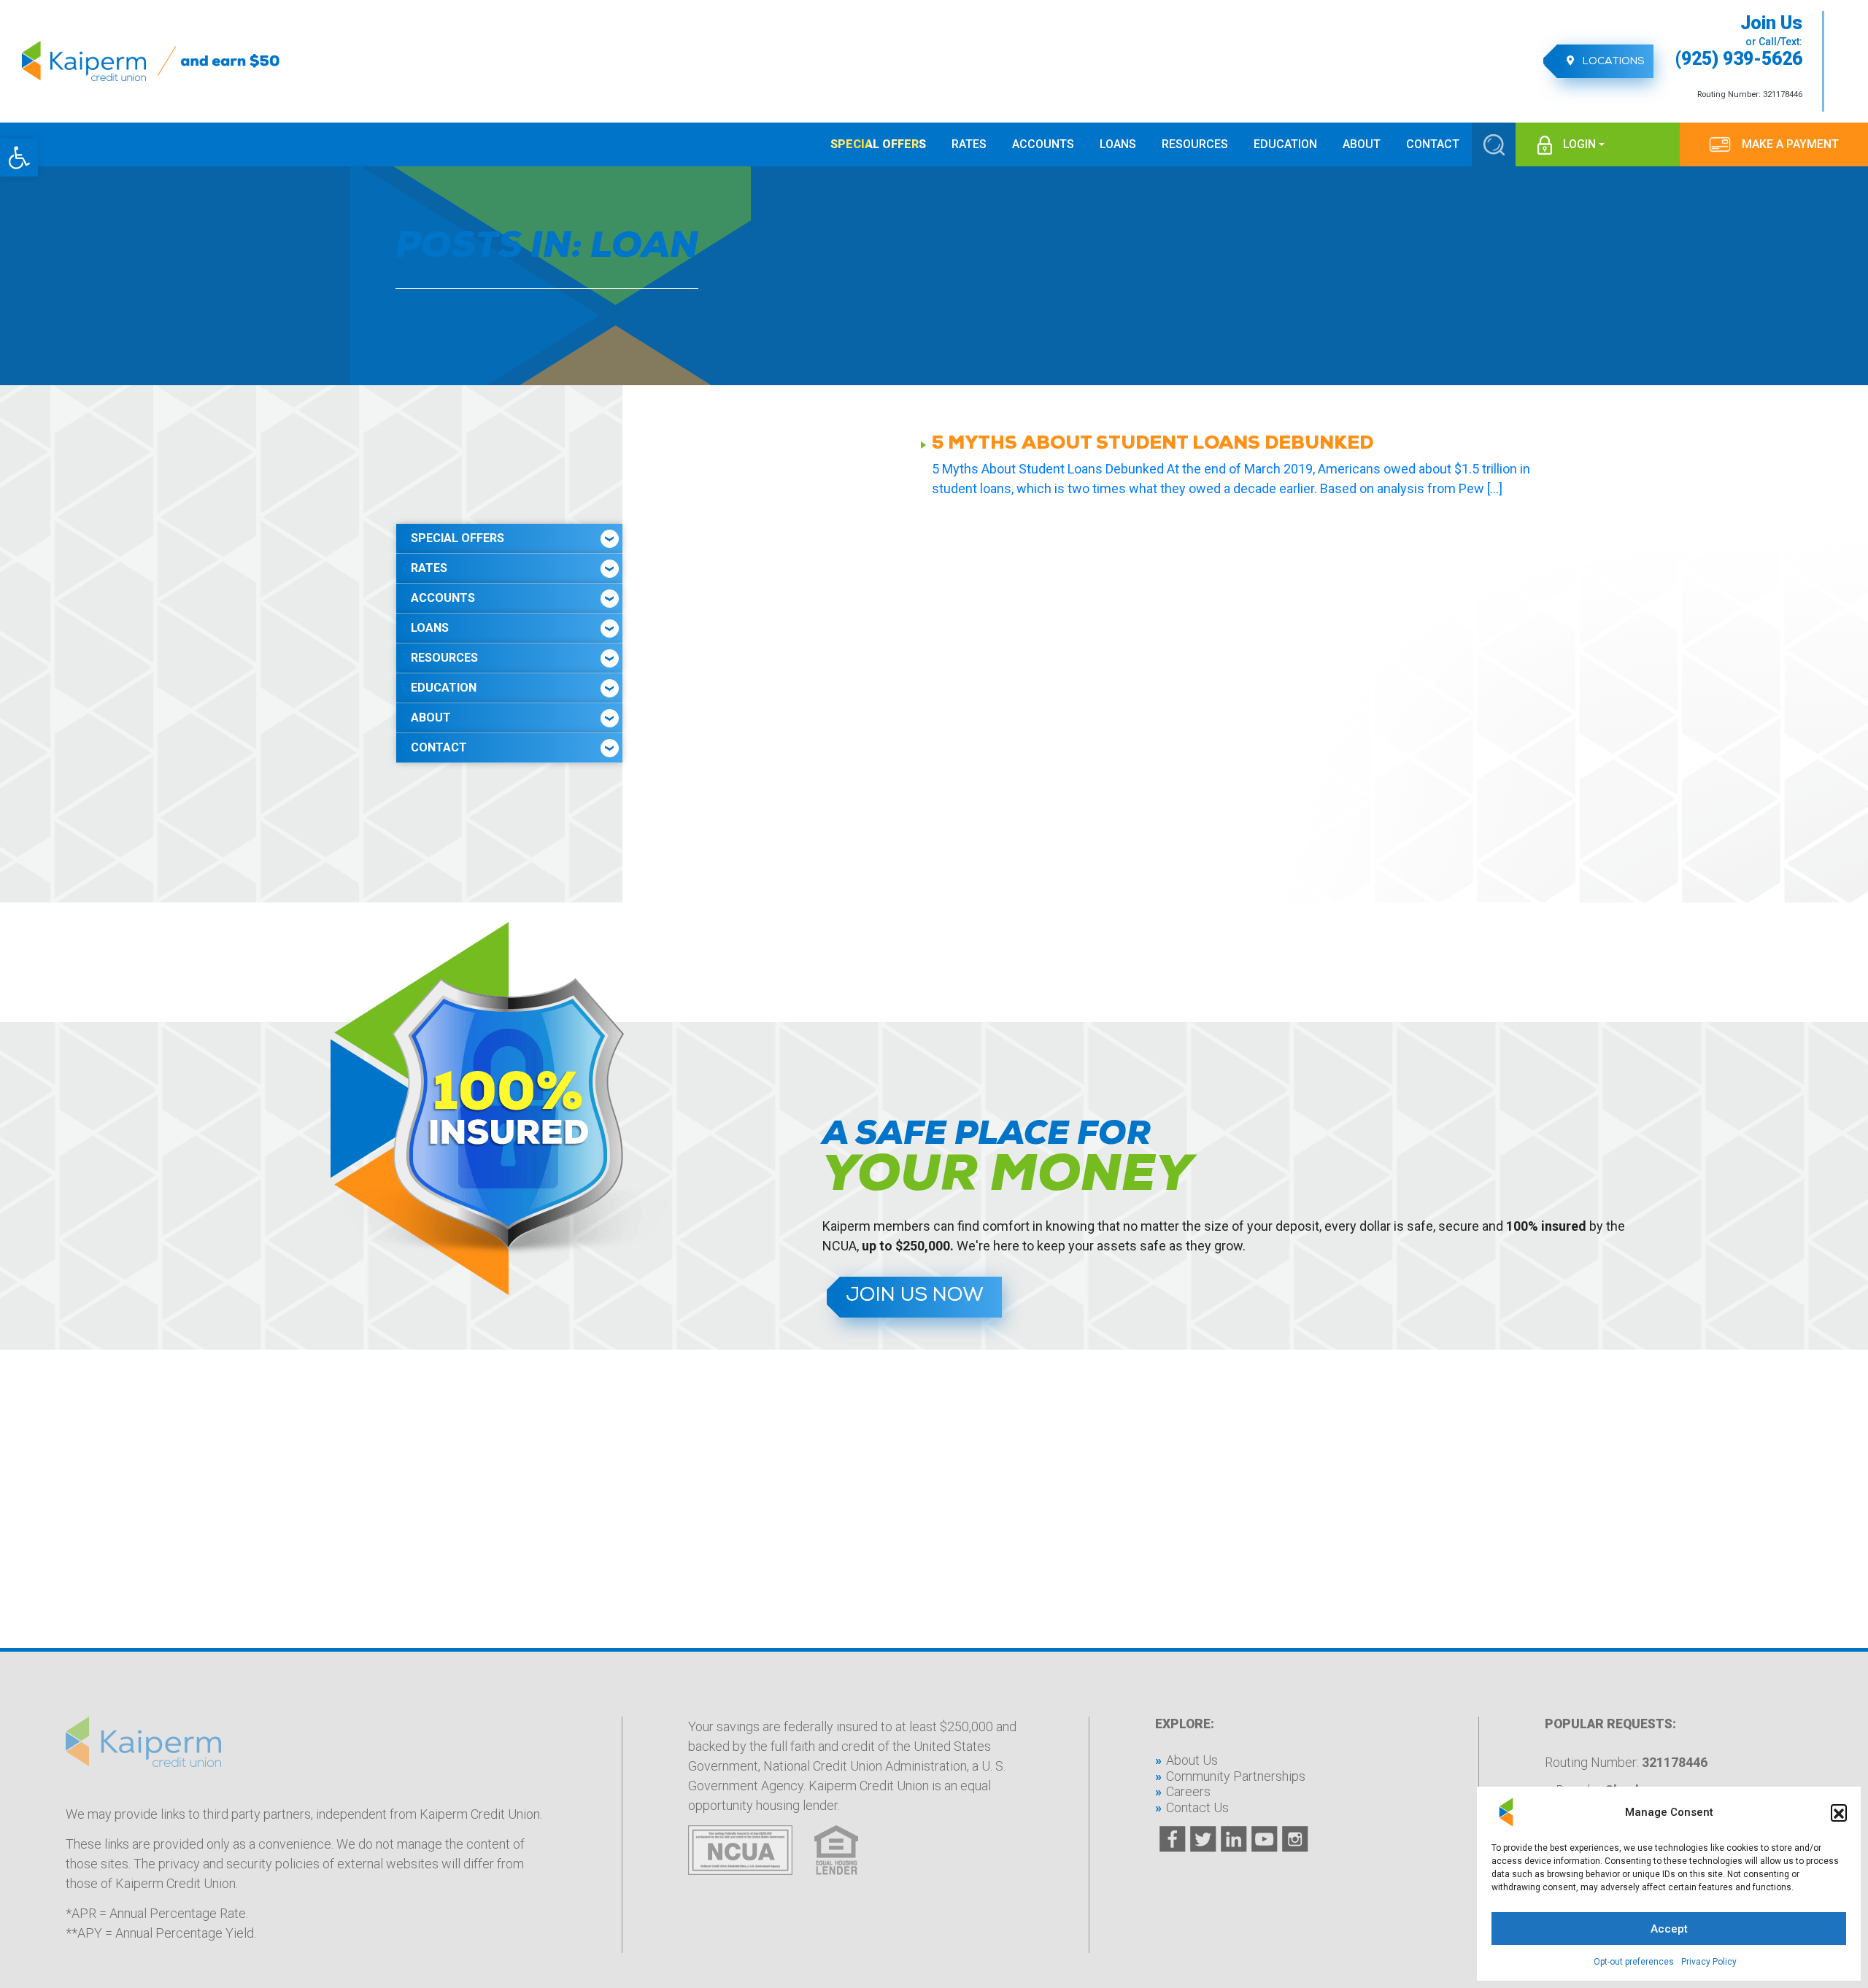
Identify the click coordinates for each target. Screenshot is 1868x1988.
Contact (439, 747)
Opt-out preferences (1634, 1962)
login (1579, 144)
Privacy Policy (1709, 1962)
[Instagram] (1295, 1839)
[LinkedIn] (1234, 1839)
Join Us (1771, 24)
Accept (1669, 1929)
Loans (430, 628)
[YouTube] (1265, 1839)
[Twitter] (1203, 1839)
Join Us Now (915, 1297)
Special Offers (458, 538)
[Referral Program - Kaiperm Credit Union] (229, 61)
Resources (444, 658)
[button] (19, 158)
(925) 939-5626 (1739, 59)
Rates (429, 568)
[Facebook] (1173, 1839)
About (431, 718)
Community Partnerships (1236, 1776)
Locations (1612, 62)
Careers (1188, 1791)
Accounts (443, 598)
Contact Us (1197, 1807)
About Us (1192, 1760)
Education (444, 688)
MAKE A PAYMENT (1790, 144)
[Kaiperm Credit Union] (89, 61)
